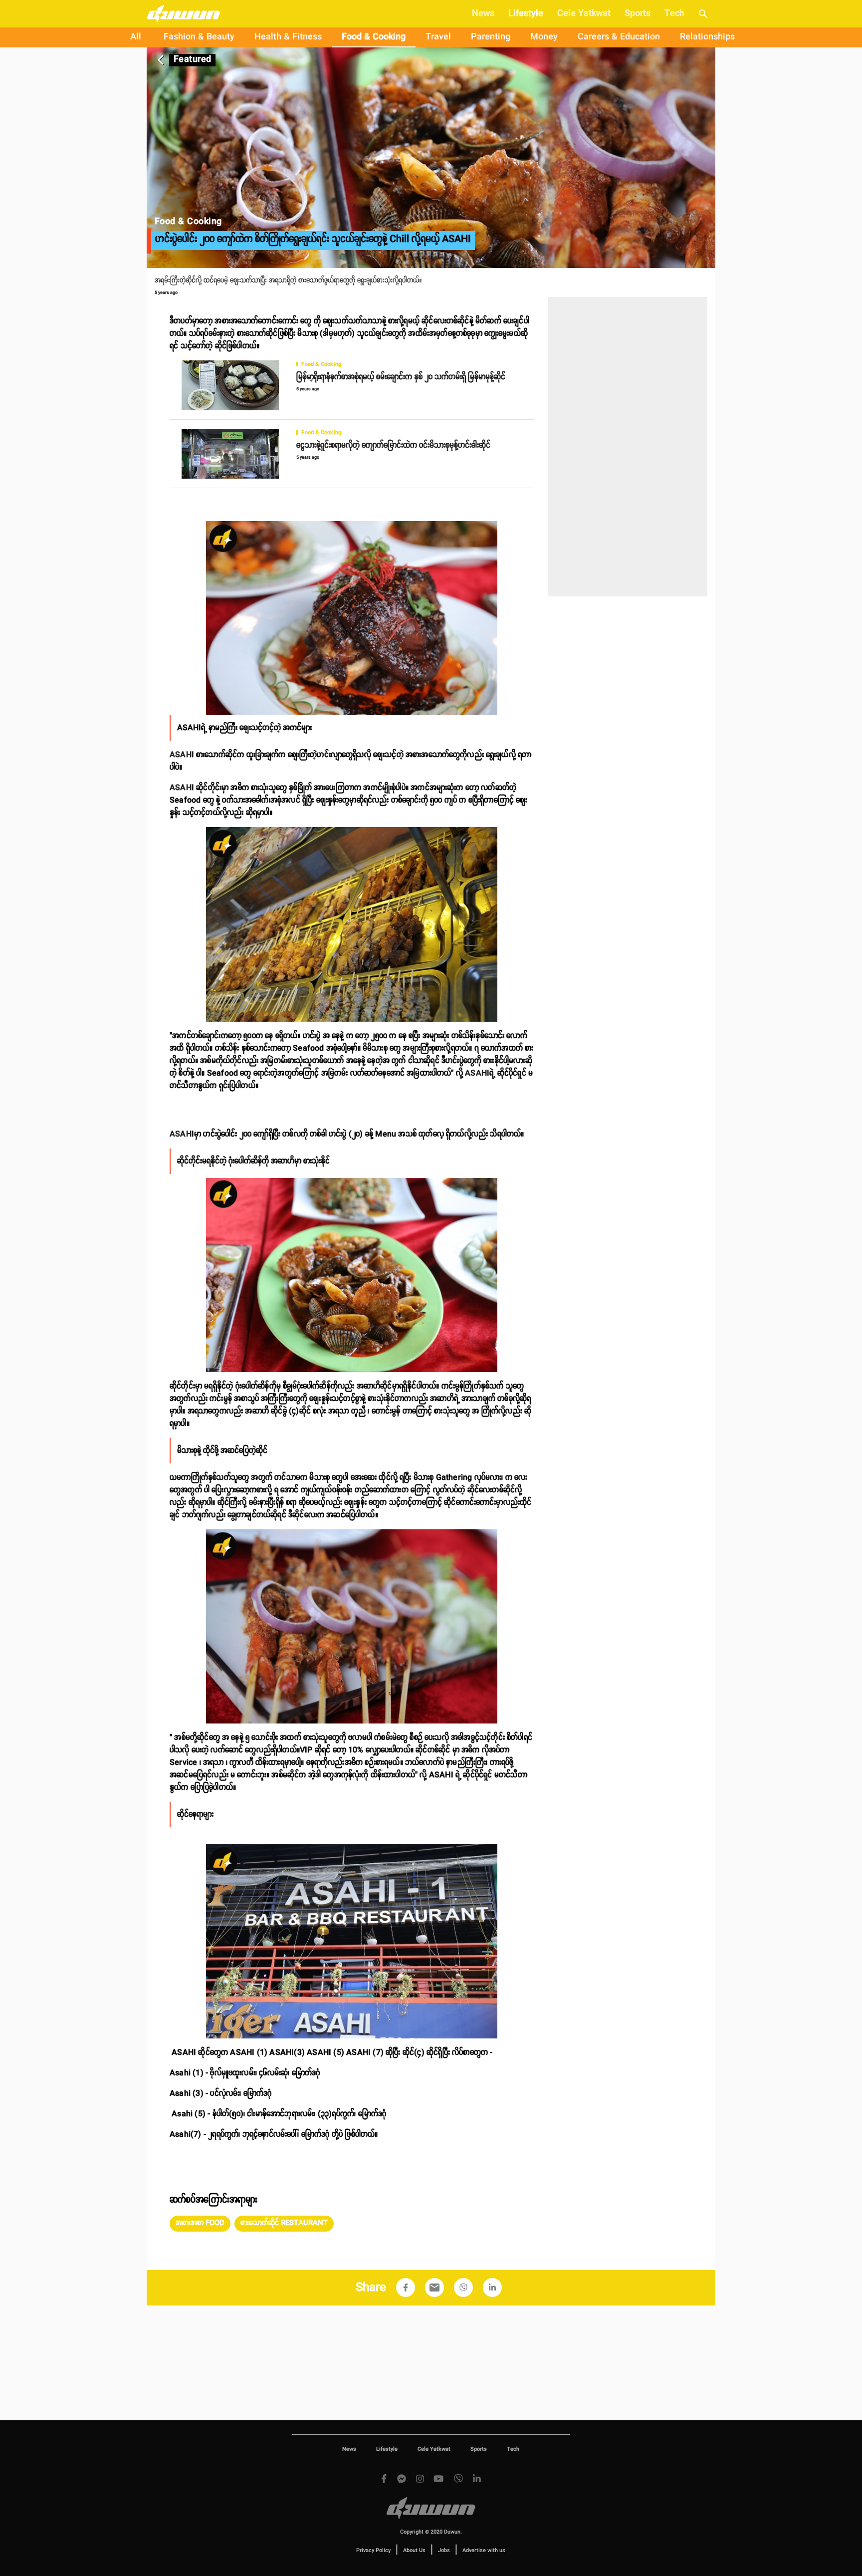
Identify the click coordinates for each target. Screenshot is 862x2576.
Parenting (491, 37)
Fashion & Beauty (199, 37)
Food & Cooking (374, 37)
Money (544, 37)
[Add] (406, 2288)
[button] (200, 2224)
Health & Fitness (288, 37)
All (136, 37)
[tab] (136, 37)
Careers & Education (619, 37)
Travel (438, 37)
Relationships (707, 37)
